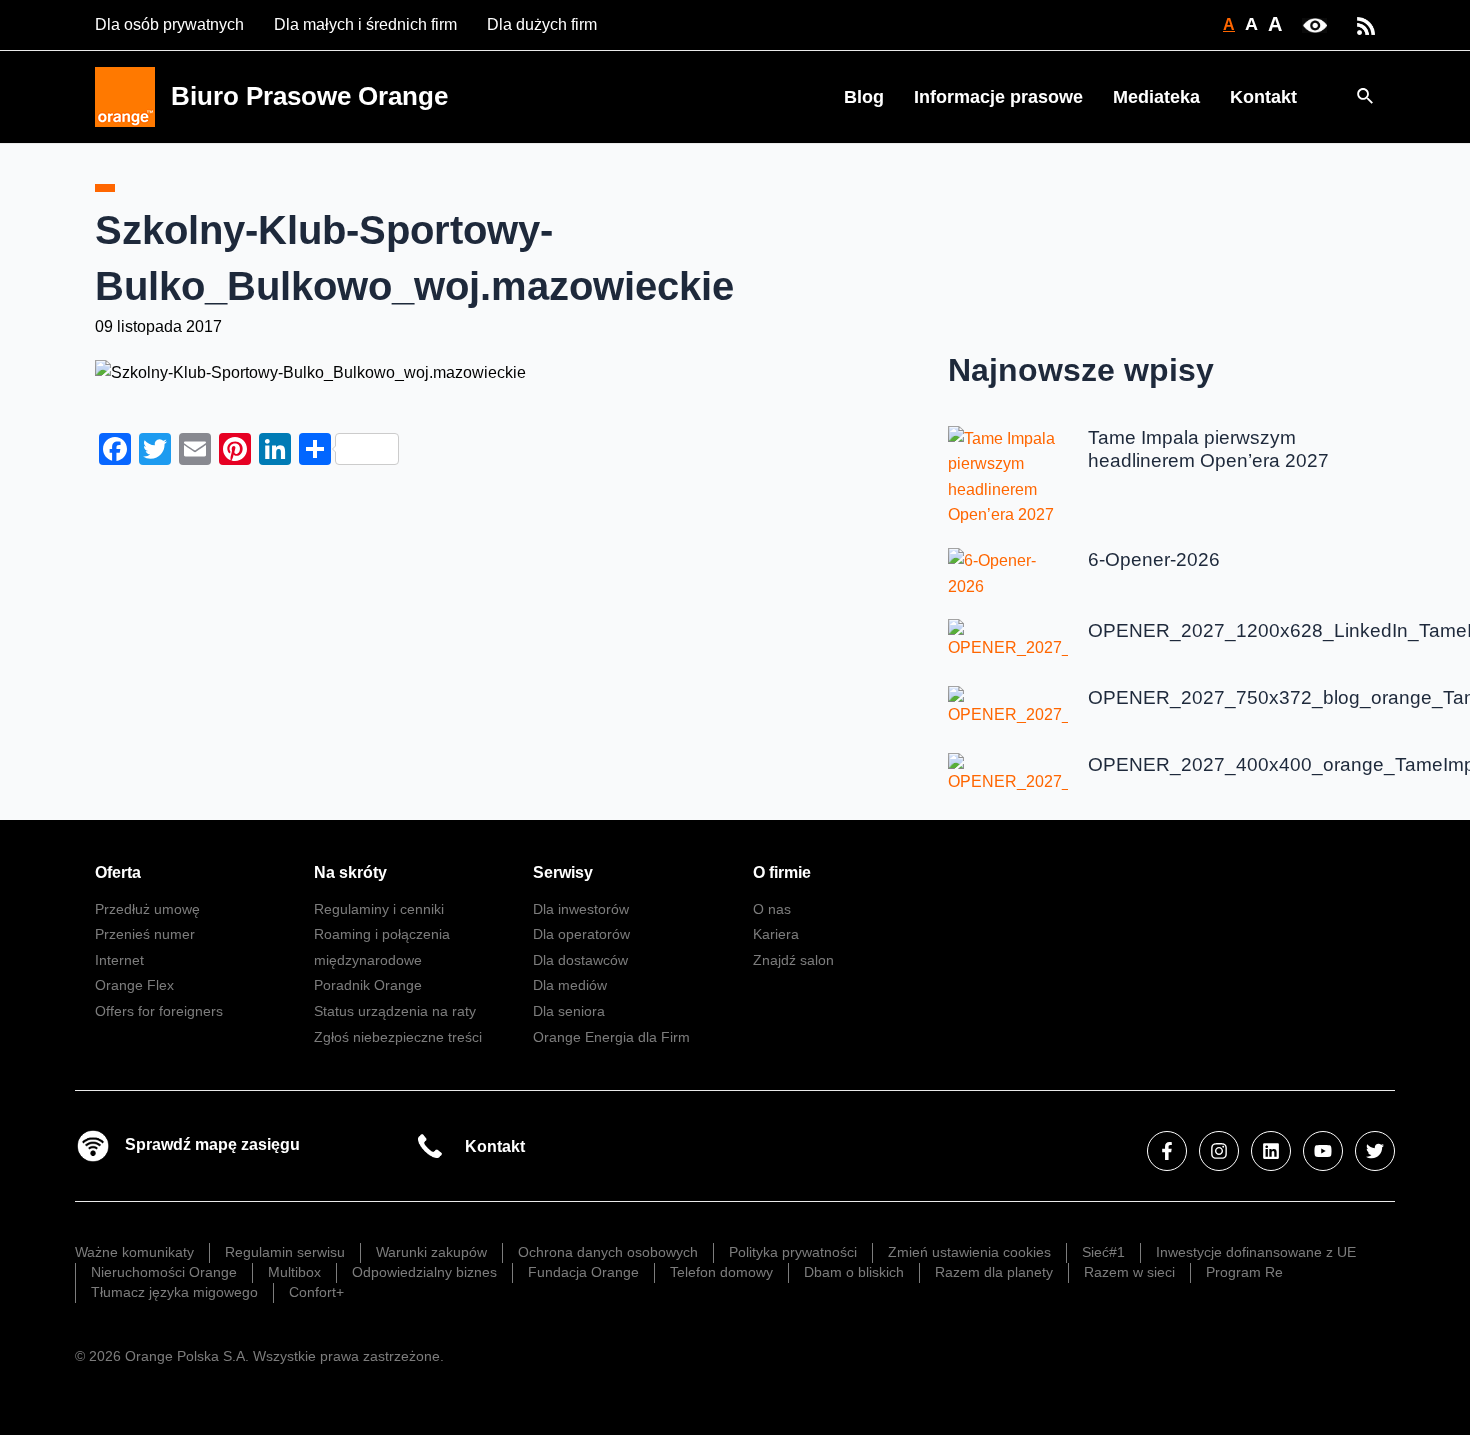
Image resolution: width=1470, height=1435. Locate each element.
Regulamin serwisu (285, 1252)
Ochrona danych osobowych (608, 1252)
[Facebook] (1167, 1151)
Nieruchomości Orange (164, 1272)
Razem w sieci (1129, 1272)
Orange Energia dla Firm (611, 1037)
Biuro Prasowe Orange (309, 96)
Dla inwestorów (581, 909)
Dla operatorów (581, 934)
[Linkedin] (1271, 1151)
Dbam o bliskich (854, 1272)
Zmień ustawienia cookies (969, 1252)
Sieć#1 (1103, 1252)
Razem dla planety (994, 1272)
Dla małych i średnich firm (365, 24)
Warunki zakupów (431, 1252)
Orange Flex (134, 985)
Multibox (294, 1272)
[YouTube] (1323, 1151)
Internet (119, 960)
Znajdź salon (793, 960)
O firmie (782, 872)
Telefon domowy (721, 1272)
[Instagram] (1219, 1151)
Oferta (118, 872)
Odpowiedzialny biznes (424, 1272)
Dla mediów (570, 985)
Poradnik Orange (368, 985)
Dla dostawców (580, 960)
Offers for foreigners (159, 1011)
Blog (864, 97)
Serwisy (563, 872)
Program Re (1244, 1272)
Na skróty (350, 872)
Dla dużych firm (542, 24)
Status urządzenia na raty (395, 1011)
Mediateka (1156, 97)
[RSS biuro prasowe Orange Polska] (1366, 24)
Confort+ (316, 1292)
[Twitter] (1375, 1151)
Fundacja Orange (583, 1272)
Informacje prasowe (998, 97)
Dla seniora (569, 1011)
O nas (772, 909)
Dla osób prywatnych (169, 24)
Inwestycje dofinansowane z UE (1256, 1252)
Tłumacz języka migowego (174, 1292)
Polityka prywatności (793, 1252)
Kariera (776, 934)
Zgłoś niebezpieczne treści (398, 1037)
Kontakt (1263, 97)
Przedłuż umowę (147, 909)
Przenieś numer (145, 934)
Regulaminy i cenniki (379, 909)
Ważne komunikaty (134, 1252)
